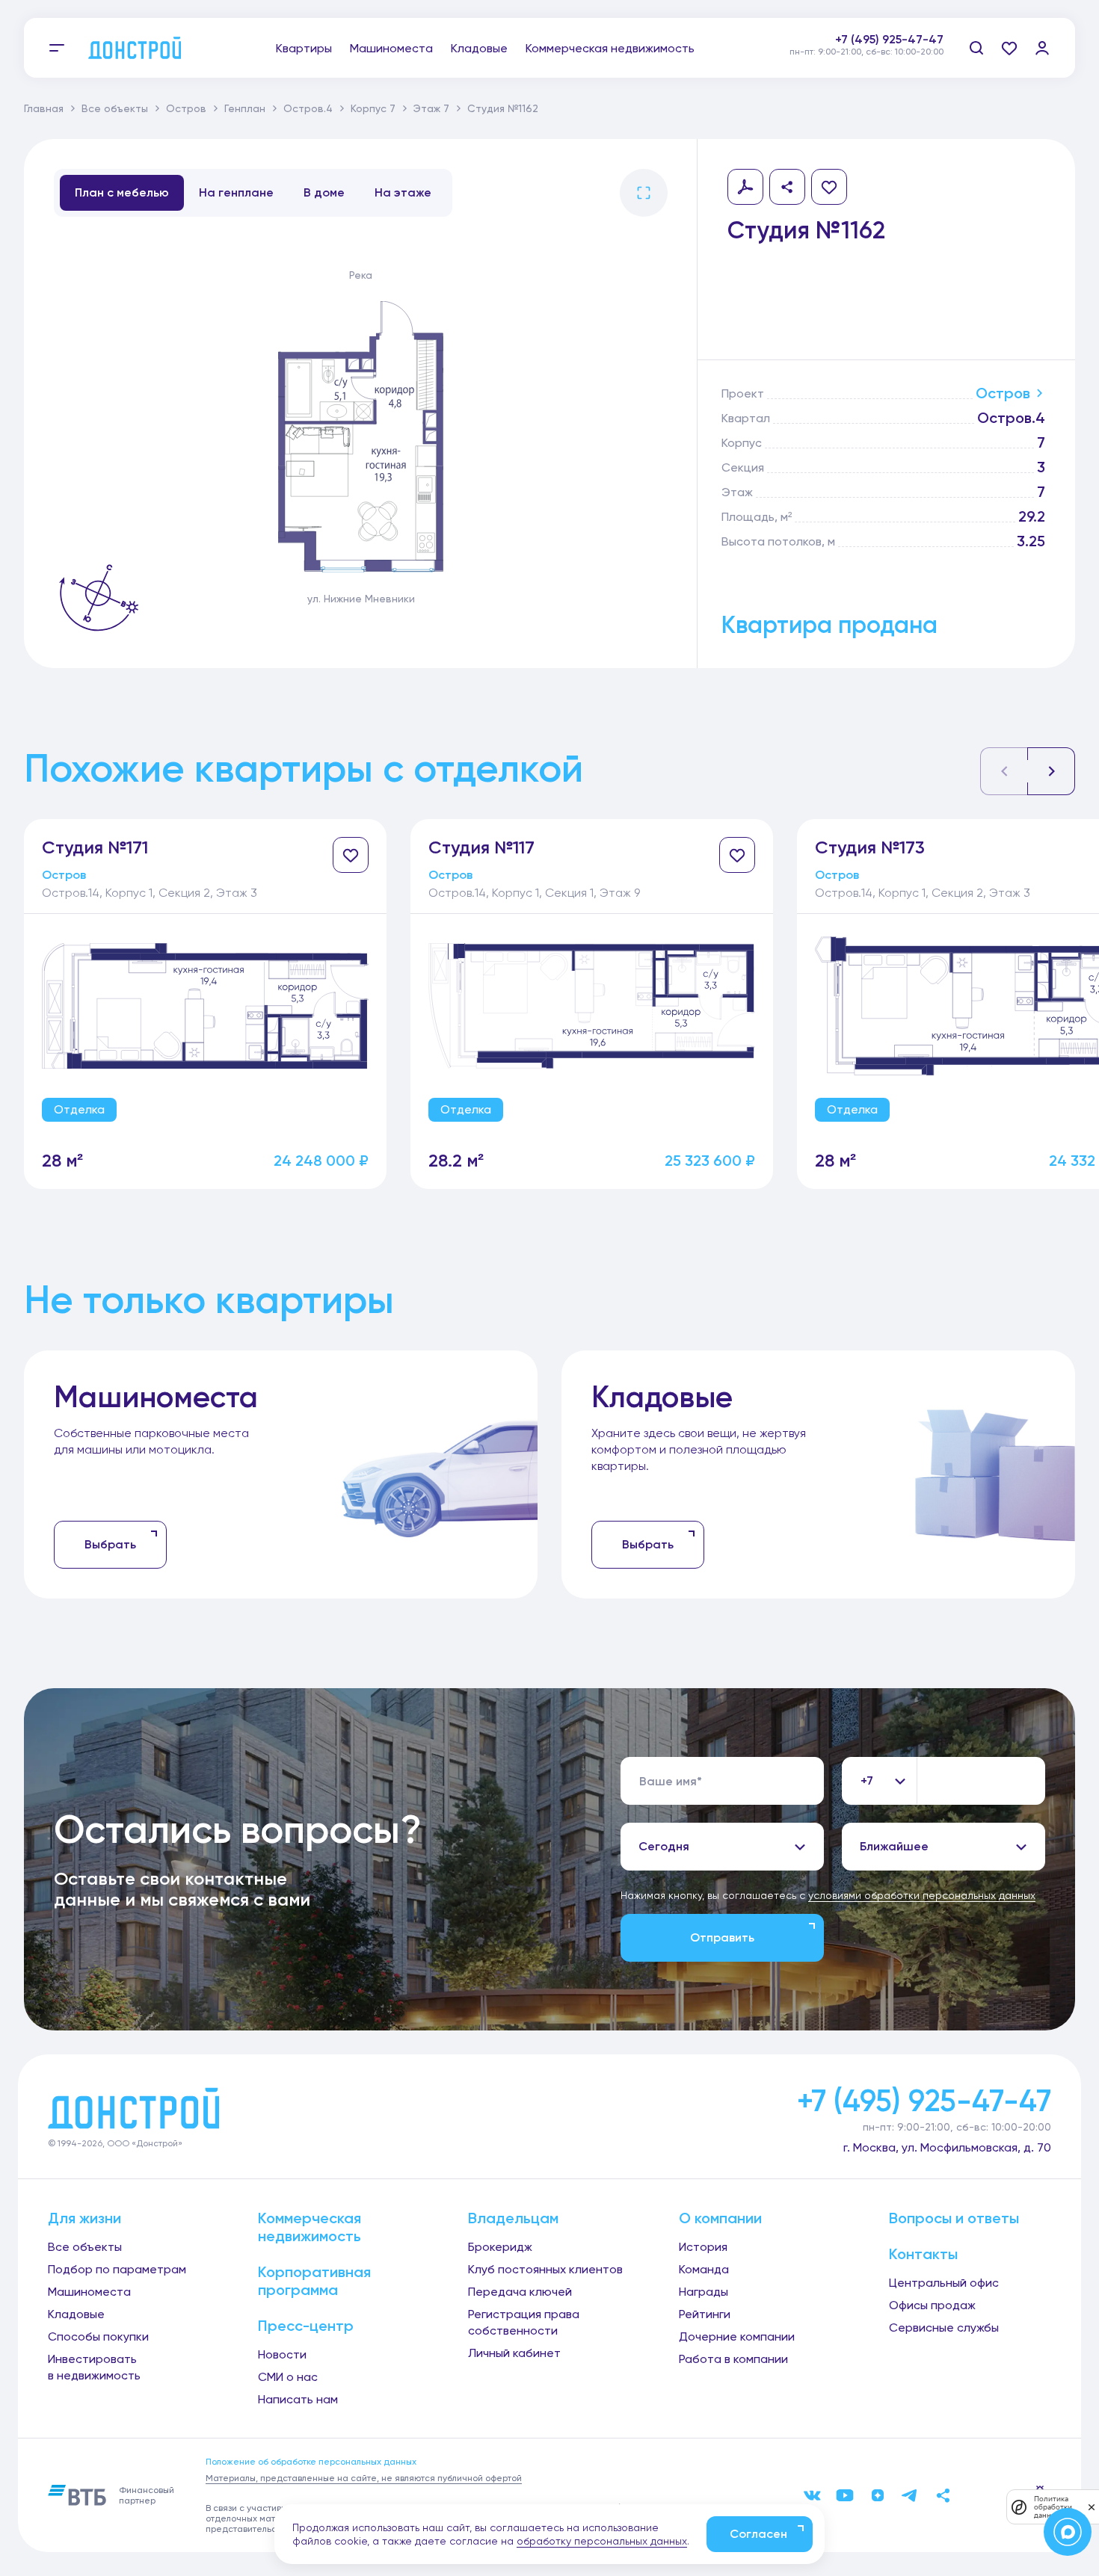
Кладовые (479, 48)
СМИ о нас (288, 2377)
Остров (186, 108)
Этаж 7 (431, 108)
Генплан (245, 108)
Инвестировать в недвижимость (94, 2367)
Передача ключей (520, 2292)
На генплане (236, 192)
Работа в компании (733, 2359)
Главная (44, 108)
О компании (720, 2218)
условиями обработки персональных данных (922, 1895)
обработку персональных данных (602, 2541)
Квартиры (304, 48)
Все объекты (115, 108)
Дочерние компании (737, 2336)
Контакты (923, 2254)
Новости (282, 2354)
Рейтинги (705, 2314)
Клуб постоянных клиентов (545, 2269)
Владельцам (513, 2218)
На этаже (403, 192)
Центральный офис (944, 2283)
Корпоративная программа (314, 2281)
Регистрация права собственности (524, 2322)
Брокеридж (500, 2247)
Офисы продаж (932, 2305)
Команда (704, 2269)
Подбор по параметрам (117, 2269)
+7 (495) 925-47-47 (889, 39)
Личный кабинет (514, 2353)
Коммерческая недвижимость (610, 48)
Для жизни (84, 2218)
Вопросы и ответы (954, 2218)
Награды (704, 2292)
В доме (324, 192)
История (703, 2247)
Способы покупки (98, 2336)
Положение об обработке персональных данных (311, 2462)
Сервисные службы (944, 2328)
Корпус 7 (373, 108)
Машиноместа (391, 48)
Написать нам (298, 2399)
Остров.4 (308, 108)
